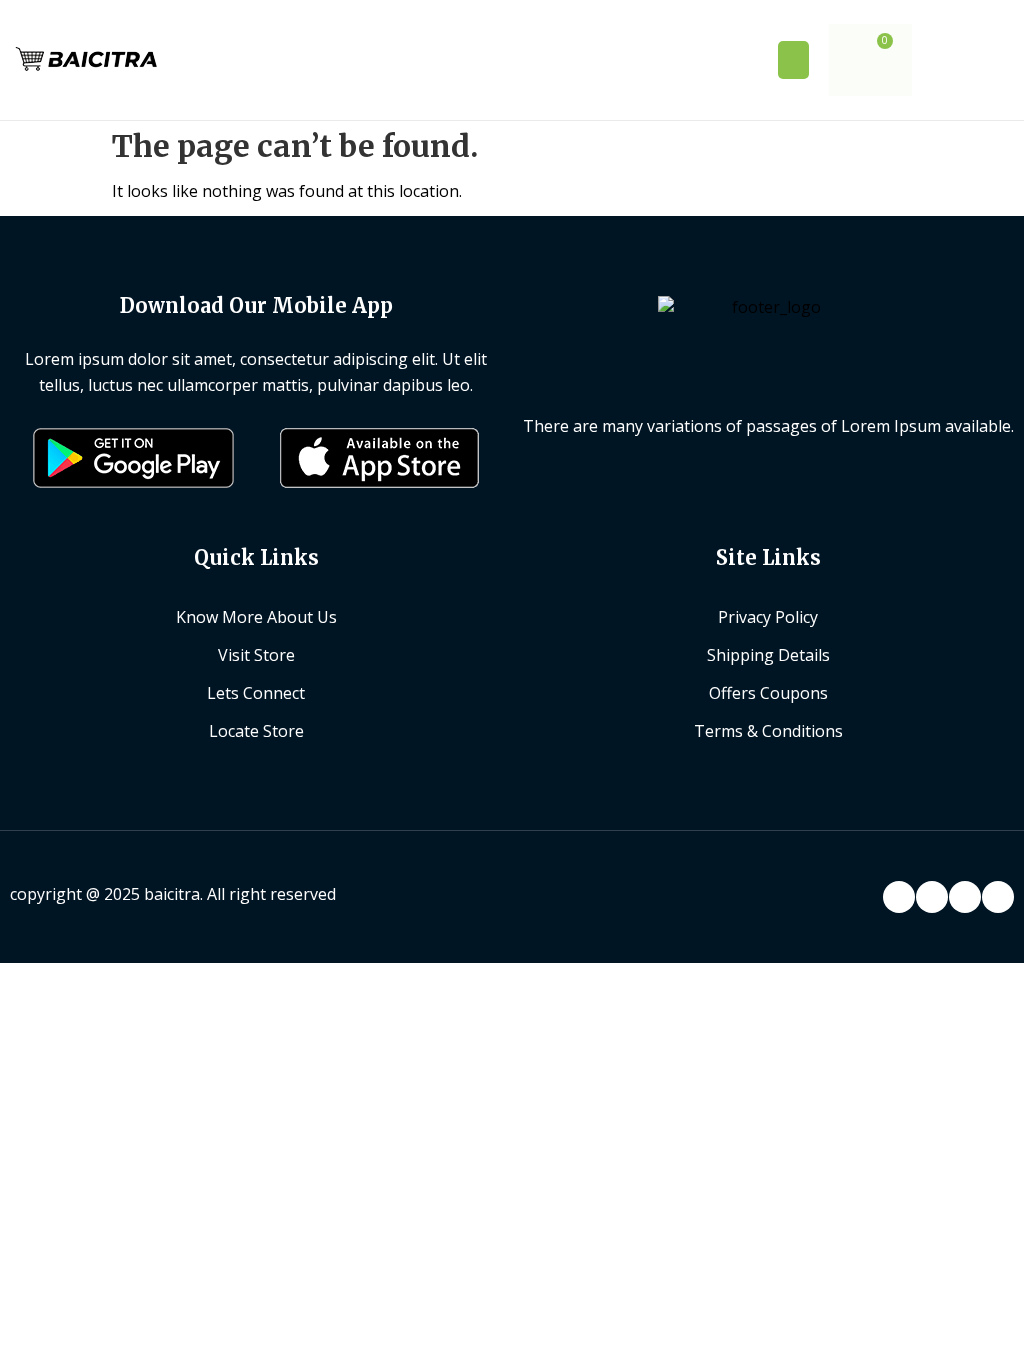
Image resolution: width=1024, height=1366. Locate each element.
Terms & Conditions (768, 731)
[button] (794, 60)
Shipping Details (768, 655)
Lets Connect (256, 693)
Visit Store (256, 655)
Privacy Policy (768, 617)
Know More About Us (256, 617)
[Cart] (870, 60)
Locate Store (256, 731)
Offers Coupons (768, 693)
